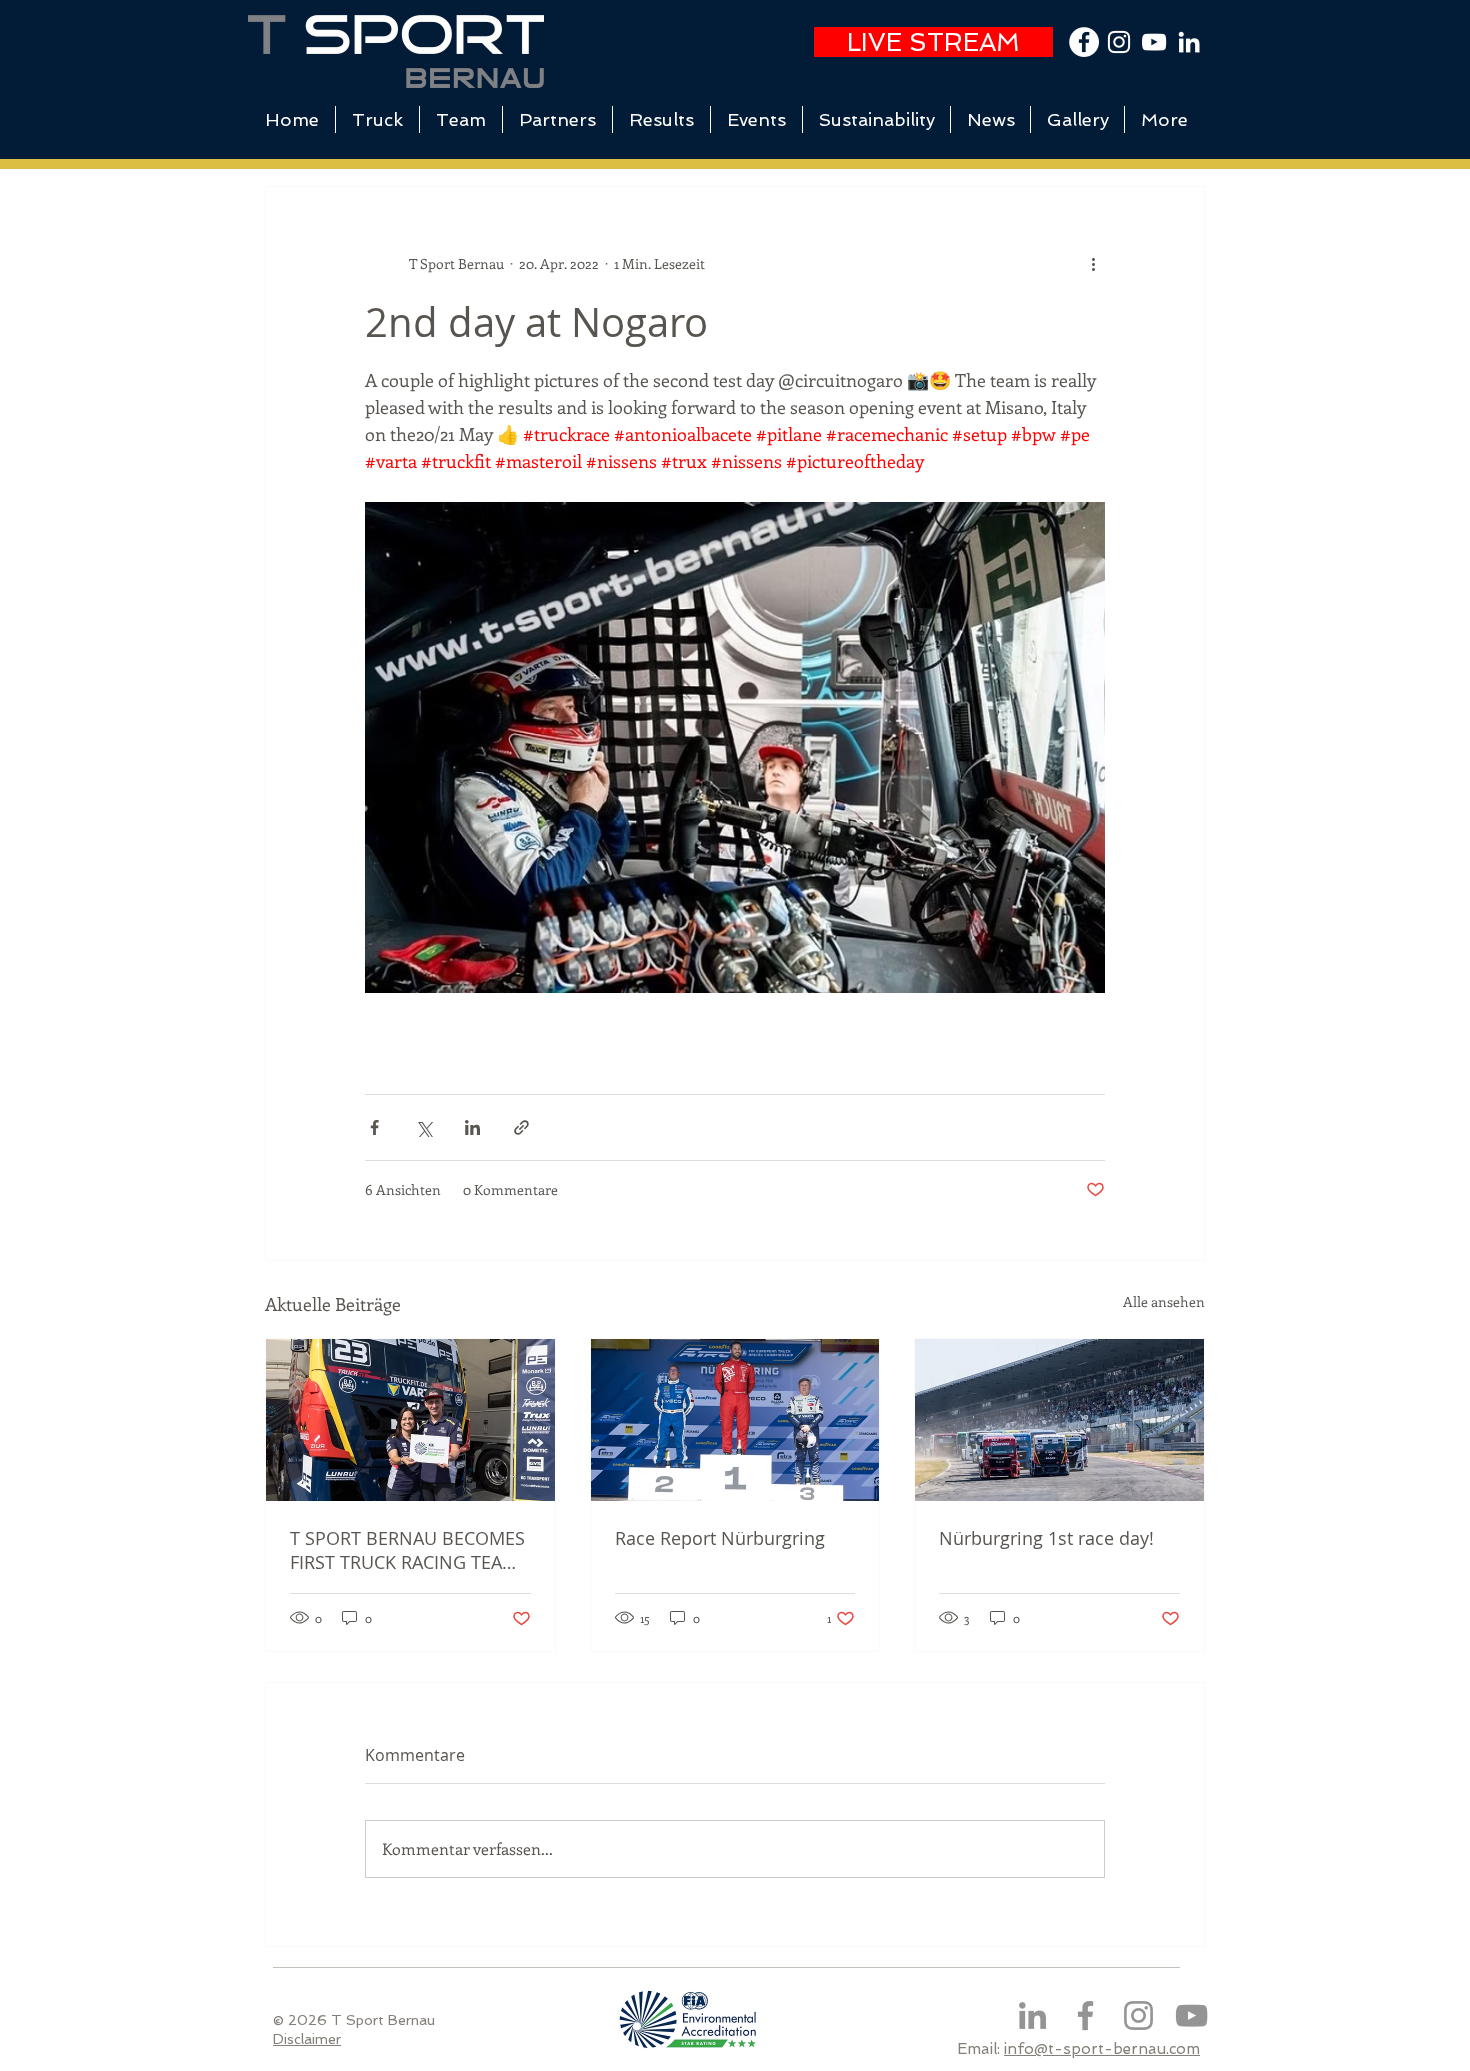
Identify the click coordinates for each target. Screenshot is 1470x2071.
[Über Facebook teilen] (374, 1127)
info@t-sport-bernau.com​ (1102, 2049)
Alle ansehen (1164, 1301)
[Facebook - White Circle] (1084, 42)
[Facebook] (1085, 2015)
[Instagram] (1138, 2015)
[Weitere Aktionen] (1093, 263)
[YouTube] (1154, 42)
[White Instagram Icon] (1119, 42)
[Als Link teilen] (521, 1127)
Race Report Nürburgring (720, 1538)
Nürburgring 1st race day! (1046, 1538)
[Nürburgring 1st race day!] (1059, 1420)
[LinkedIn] (1189, 42)
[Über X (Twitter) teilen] (423, 1127)
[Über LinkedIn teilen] (472, 1127)
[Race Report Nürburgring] (735, 1420)
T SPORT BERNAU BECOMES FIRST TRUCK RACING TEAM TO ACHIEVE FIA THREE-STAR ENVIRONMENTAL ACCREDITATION (408, 1550)
